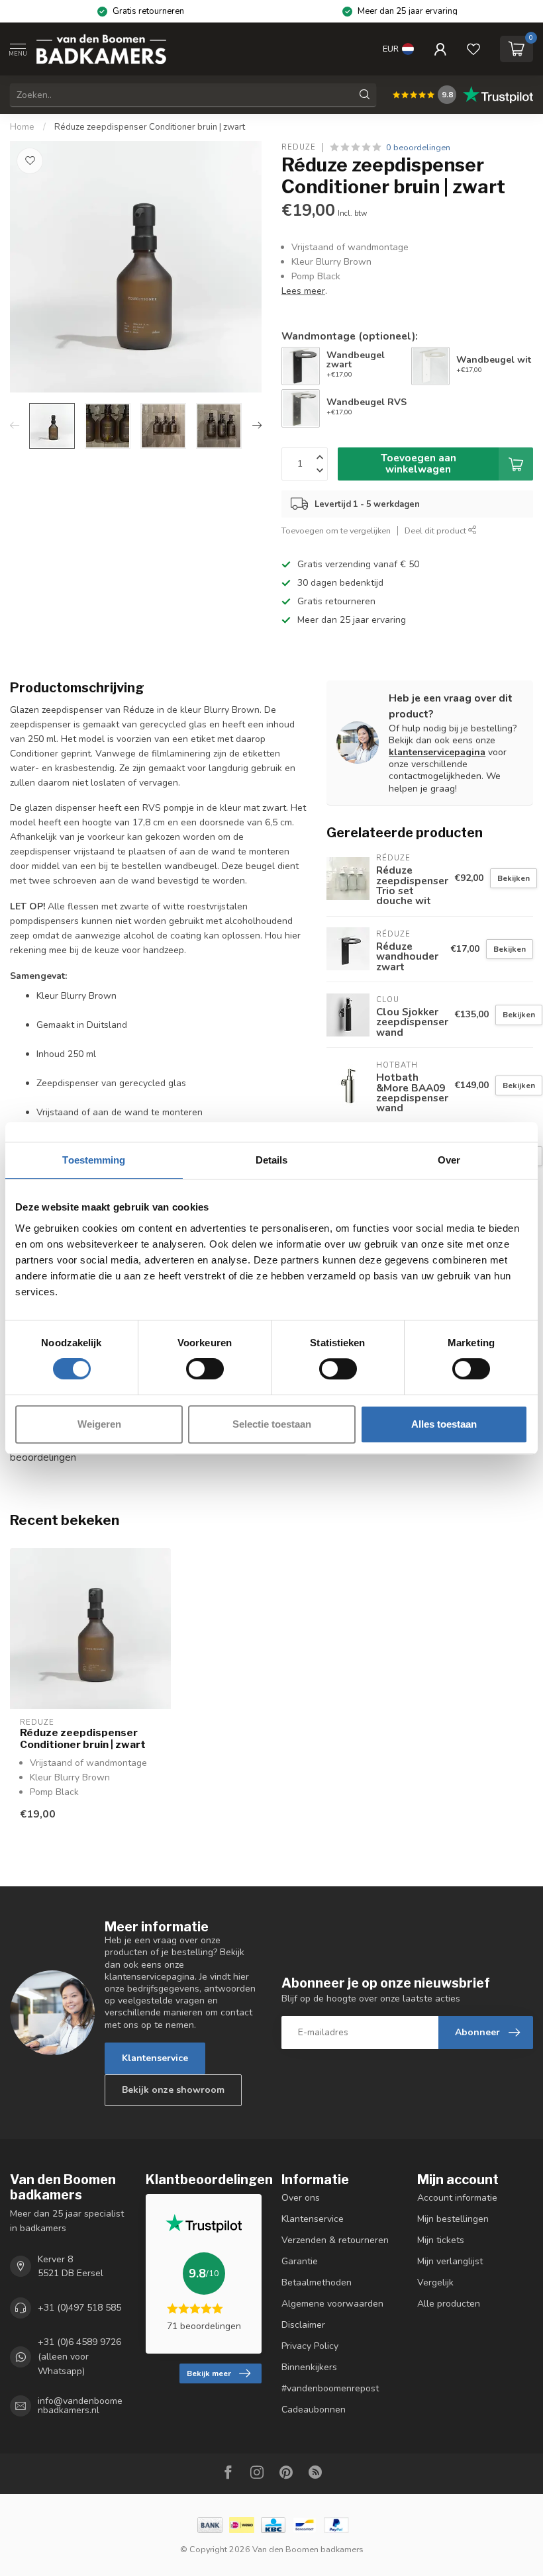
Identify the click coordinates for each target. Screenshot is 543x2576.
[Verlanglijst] (473, 49)
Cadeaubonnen (314, 2410)
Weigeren (99, 1424)
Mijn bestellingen (453, 2219)
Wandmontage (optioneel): (350, 336)
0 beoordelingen (418, 147)
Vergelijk (435, 2282)
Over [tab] (449, 1160)
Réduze (299, 147)
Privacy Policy (310, 2346)
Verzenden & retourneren (335, 2240)
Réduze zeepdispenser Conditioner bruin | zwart (150, 127)
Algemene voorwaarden (332, 2304)
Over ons (301, 2198)
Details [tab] (272, 1160)
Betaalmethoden (317, 2282)
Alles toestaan (444, 1424)
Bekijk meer (209, 2373)
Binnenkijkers (309, 2367)
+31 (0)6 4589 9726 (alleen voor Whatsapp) (79, 2357)
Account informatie (457, 2198)
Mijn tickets (441, 2240)
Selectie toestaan (272, 1424)
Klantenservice (155, 2058)
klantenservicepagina (437, 752)
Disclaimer (303, 2325)
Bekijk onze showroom (173, 2090)
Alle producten (449, 2304)
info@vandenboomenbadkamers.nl (80, 2406)
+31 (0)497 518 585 (79, 2308)
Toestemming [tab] (94, 1160)
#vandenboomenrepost (330, 2388)
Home (22, 127)
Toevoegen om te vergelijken (336, 530)
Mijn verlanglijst (450, 2261)
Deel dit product (436, 530)
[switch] (205, 1369)
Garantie (300, 2261)
